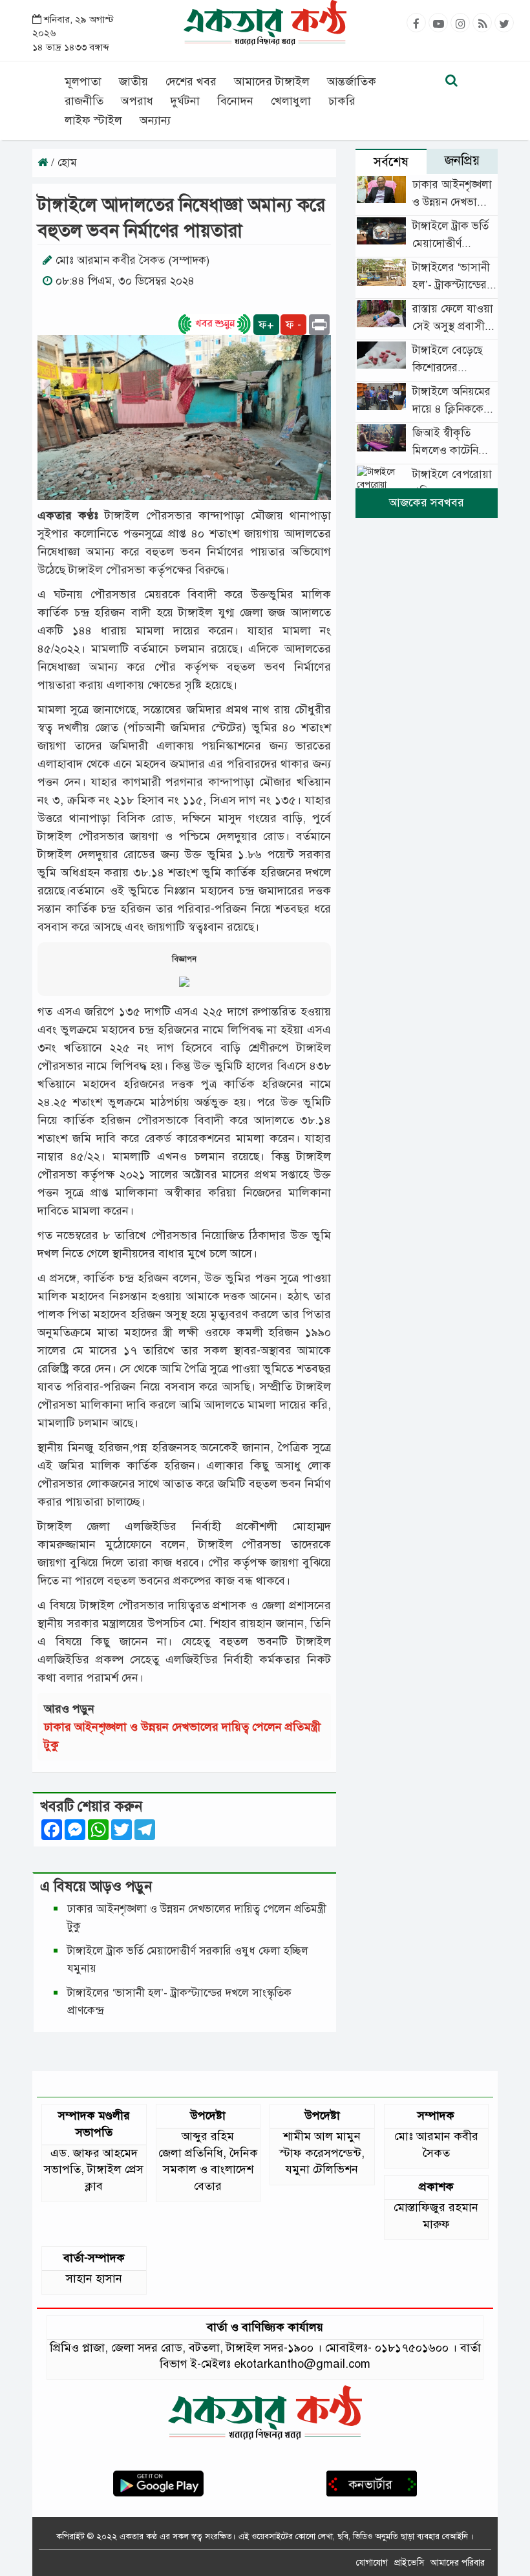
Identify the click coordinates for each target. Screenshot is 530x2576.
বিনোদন (235, 101)
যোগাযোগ (372, 2563)
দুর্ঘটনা (185, 101)
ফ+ (266, 325)
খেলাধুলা (291, 101)
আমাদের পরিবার (458, 2563)
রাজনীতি (84, 101)
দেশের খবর (191, 81)
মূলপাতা (83, 81)
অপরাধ (137, 101)
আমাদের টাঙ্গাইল (272, 81)
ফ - (293, 325)
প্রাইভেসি (409, 2563)
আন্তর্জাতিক (352, 81)
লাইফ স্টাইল (93, 120)
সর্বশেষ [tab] (391, 162)
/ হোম (62, 163)
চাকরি (342, 101)
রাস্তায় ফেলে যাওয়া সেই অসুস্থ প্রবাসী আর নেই (453, 326)
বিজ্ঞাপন (184, 959)
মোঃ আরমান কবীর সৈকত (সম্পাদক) (132, 260)
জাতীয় (133, 81)
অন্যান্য (155, 120)
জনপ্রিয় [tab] (462, 161)
